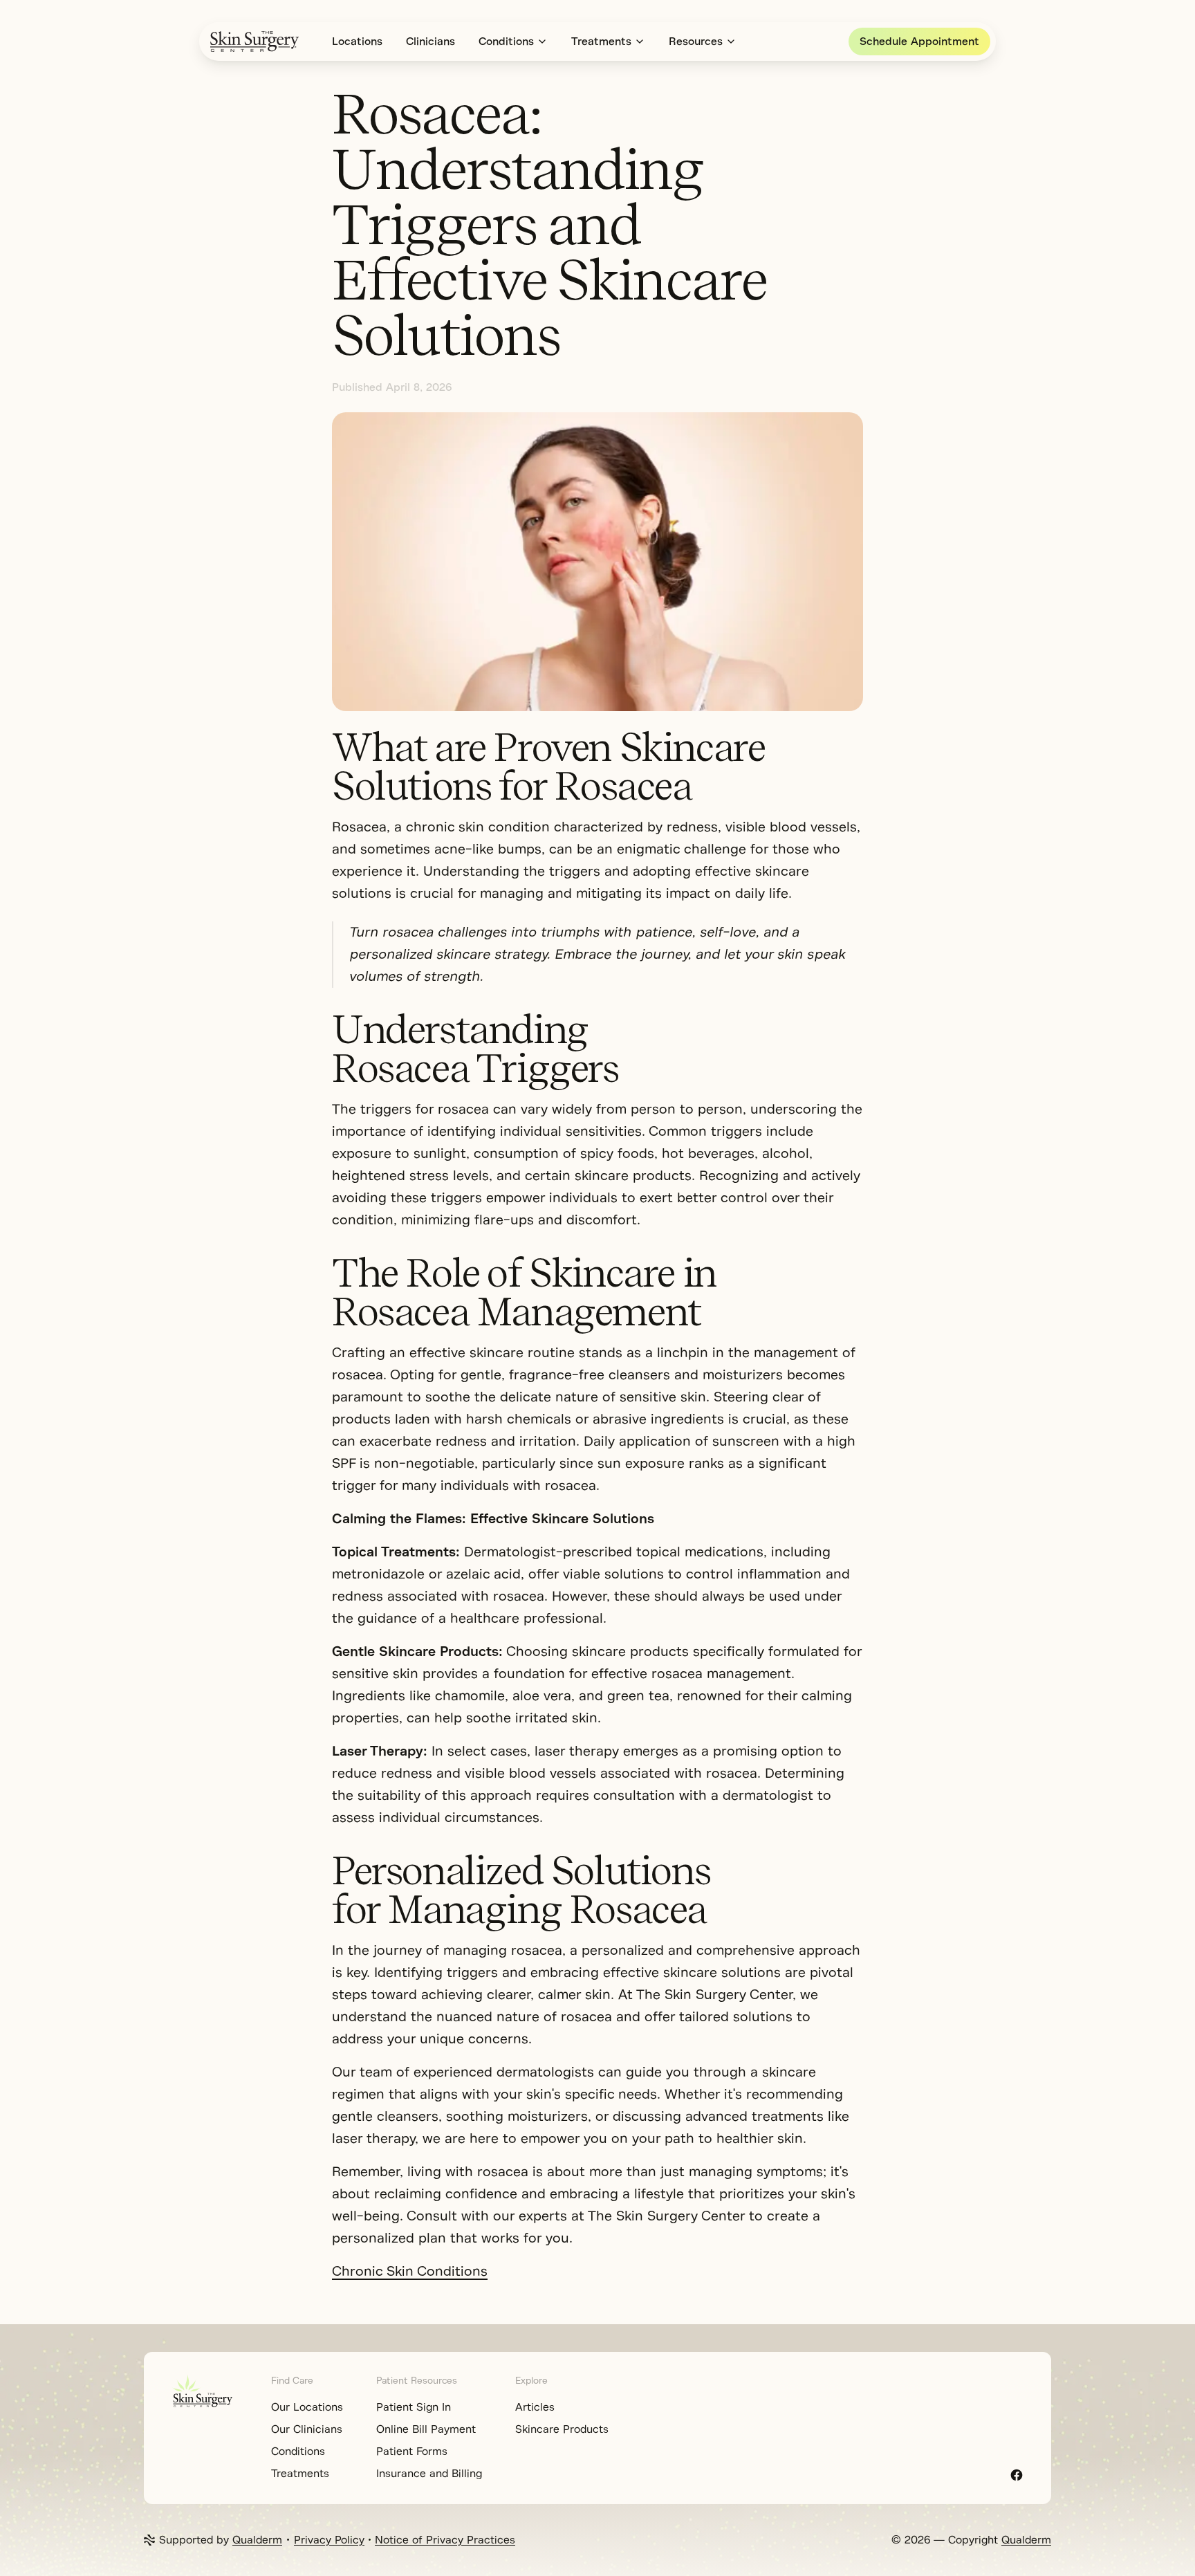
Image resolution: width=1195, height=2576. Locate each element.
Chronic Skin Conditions (410, 2271)
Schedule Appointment (919, 42)
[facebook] (1017, 2475)
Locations (357, 42)
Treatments (601, 42)
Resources (696, 42)
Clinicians (430, 42)
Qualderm (257, 2540)
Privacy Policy (329, 2540)
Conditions (506, 42)
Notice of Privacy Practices (445, 2540)
